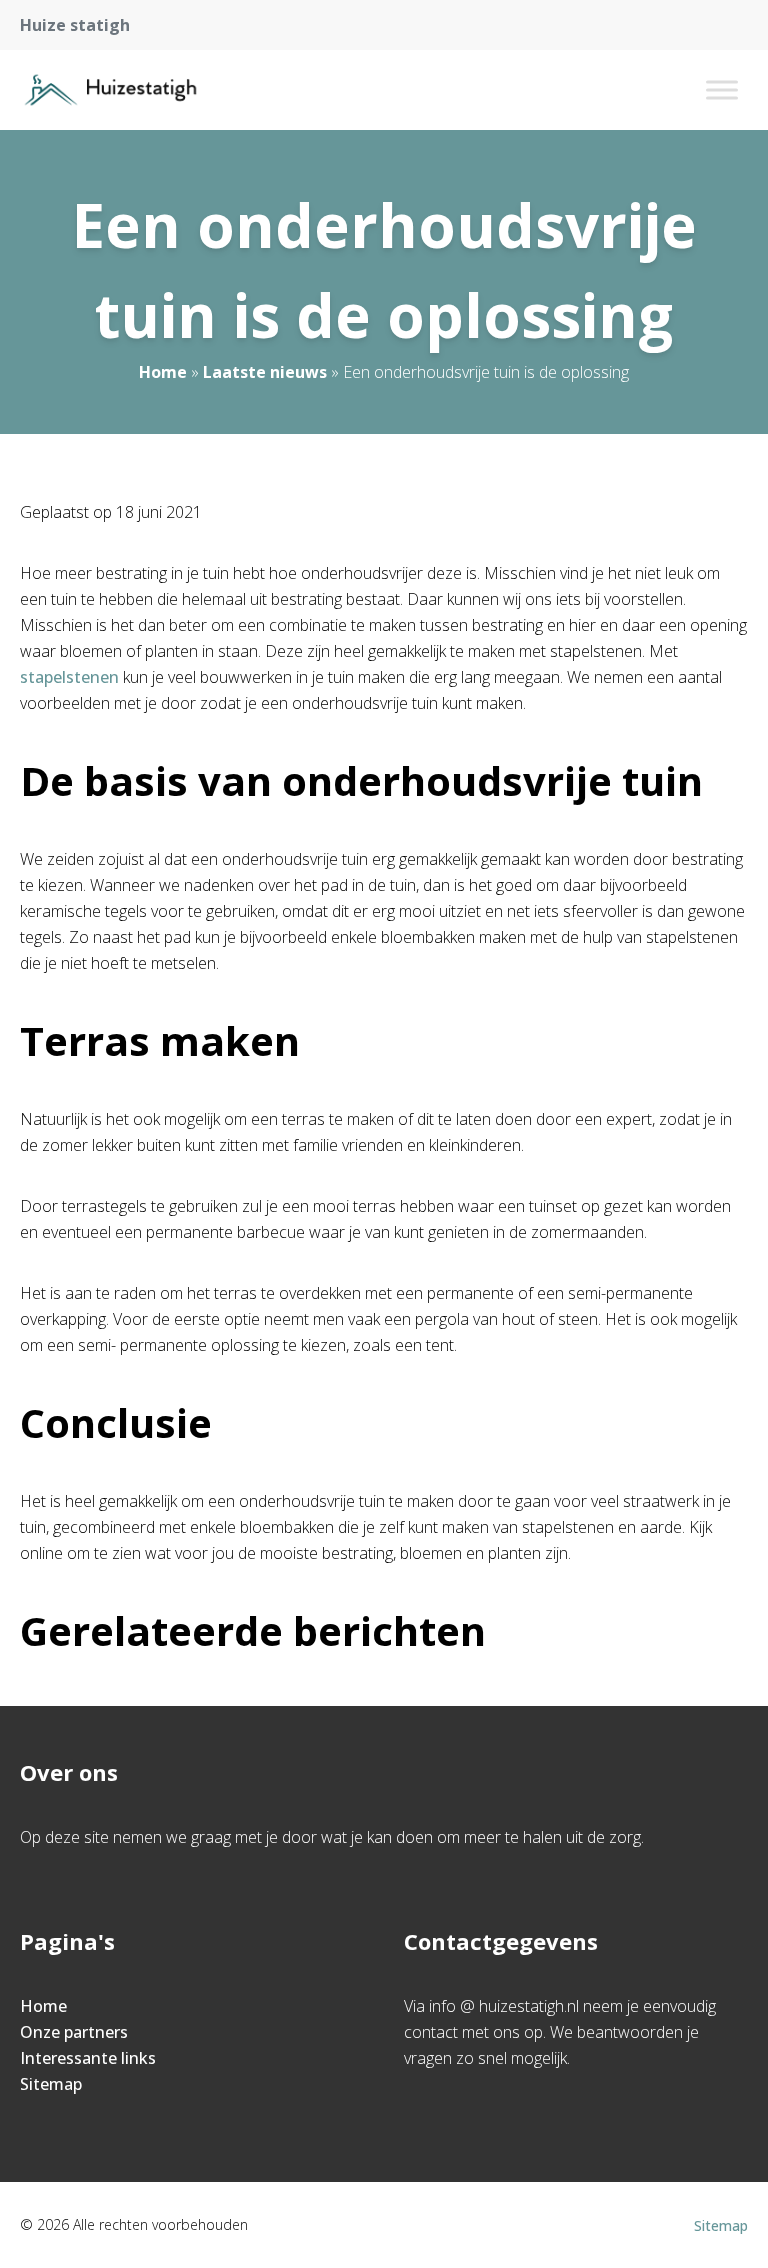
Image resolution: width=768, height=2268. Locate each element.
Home (163, 372)
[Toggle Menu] (722, 89)
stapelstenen (69, 677)
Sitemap (51, 2084)
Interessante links (88, 2058)
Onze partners (74, 2032)
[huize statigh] (110, 90)
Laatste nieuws (265, 372)
